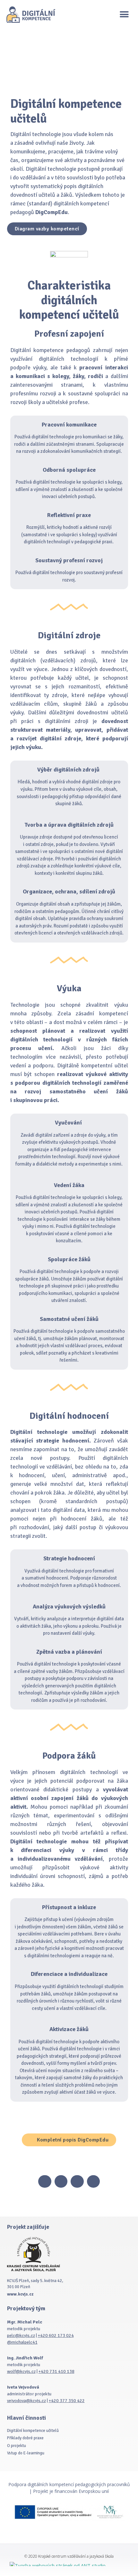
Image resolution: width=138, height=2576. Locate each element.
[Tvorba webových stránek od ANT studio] (69, 2564)
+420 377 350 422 (67, 2401)
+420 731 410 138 (56, 2371)
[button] (124, 15)
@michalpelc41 (22, 2342)
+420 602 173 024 (56, 2335)
